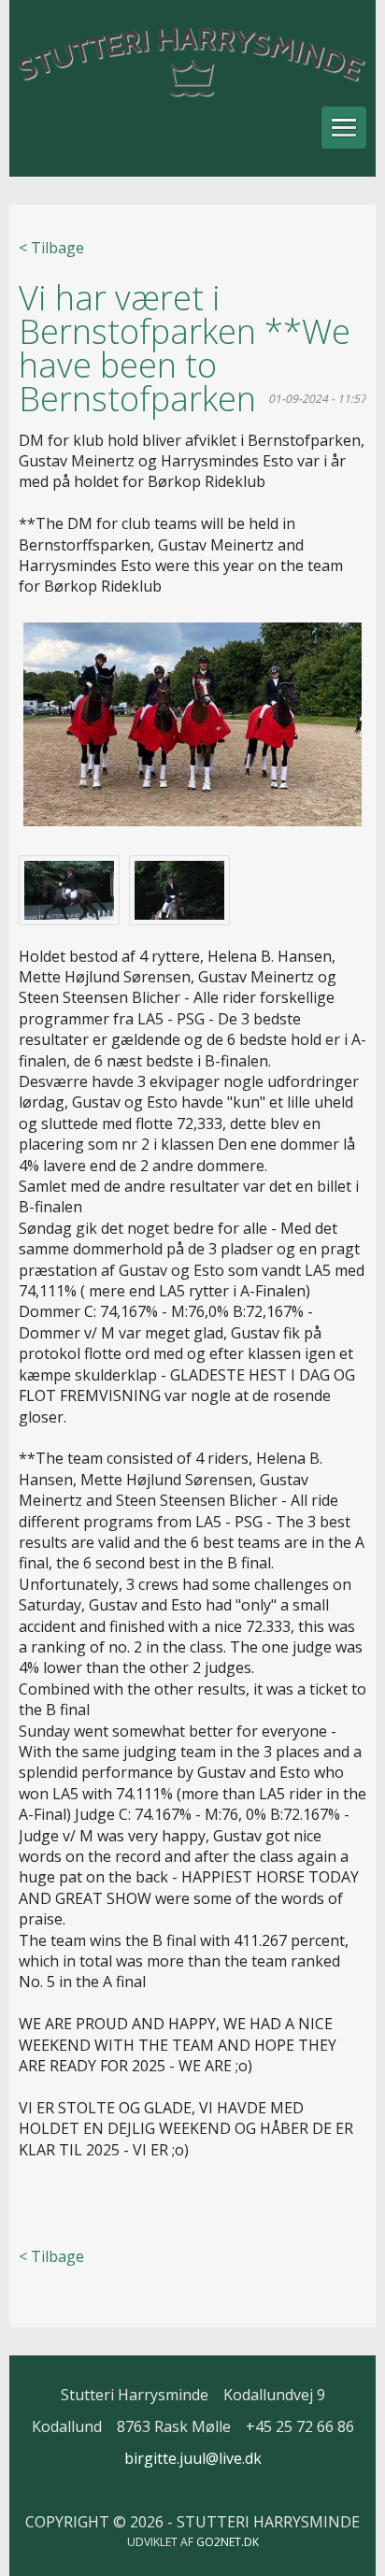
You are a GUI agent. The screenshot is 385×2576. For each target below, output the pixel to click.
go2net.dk (228, 2542)
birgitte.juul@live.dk (193, 2458)
